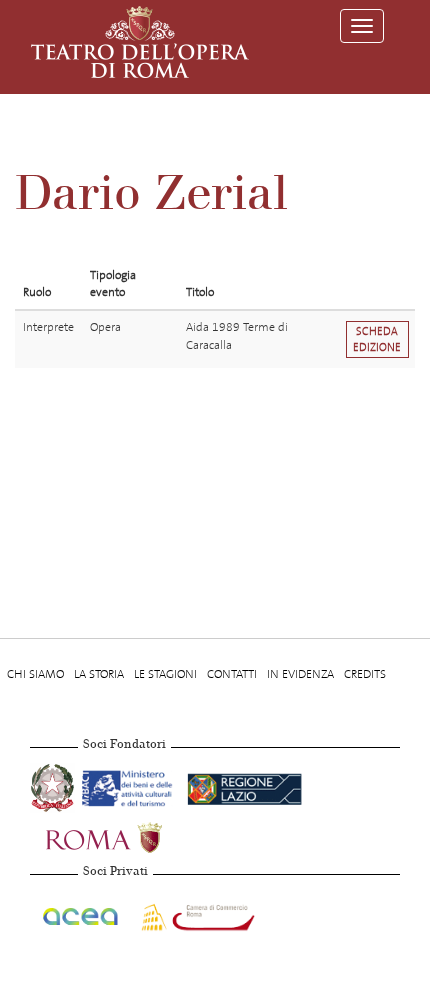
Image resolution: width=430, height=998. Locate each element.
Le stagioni (165, 674)
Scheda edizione (377, 339)
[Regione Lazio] (244, 786)
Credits (365, 674)
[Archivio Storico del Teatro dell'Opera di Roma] (140, 42)
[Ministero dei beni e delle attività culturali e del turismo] (130, 786)
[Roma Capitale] (130, 836)
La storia (99, 674)
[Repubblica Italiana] (54, 786)
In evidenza (300, 674)
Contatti (232, 674)
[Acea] (81, 913)
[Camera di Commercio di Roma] (196, 913)
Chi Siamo (35, 674)
